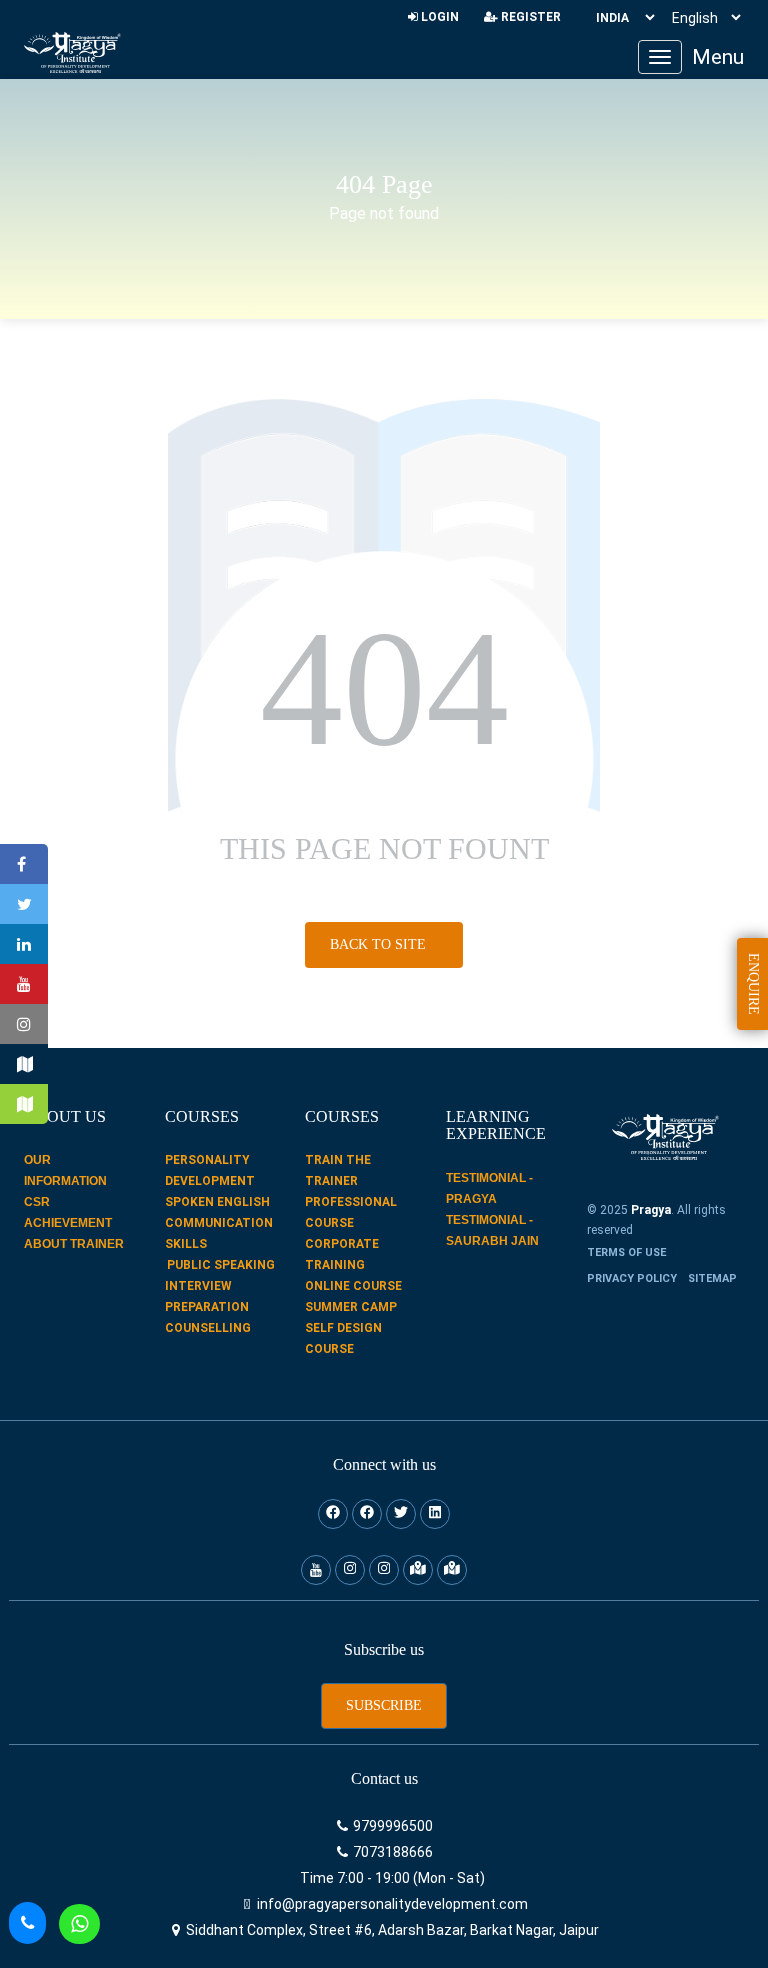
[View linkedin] (435, 1514)
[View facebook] (333, 1514)
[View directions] (418, 1570)
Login (438, 17)
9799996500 (391, 1826)
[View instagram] (350, 1570)
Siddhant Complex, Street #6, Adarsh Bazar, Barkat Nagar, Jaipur (391, 1930)
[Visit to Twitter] (24, 904)
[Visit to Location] (24, 1064)
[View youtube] (316, 1570)
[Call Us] (27, 1923)
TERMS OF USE (626, 1252)
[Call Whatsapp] (79, 1924)
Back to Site (380, 944)
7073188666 (391, 1852)
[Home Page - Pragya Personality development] (72, 52)
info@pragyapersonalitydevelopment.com (391, 1904)
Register (529, 17)
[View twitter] (401, 1514)
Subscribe (384, 1705)
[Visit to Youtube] (24, 984)
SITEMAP (712, 1278)
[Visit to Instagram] (24, 1024)
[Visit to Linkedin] (24, 944)
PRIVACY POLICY (632, 1278)
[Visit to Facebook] (24, 864)
